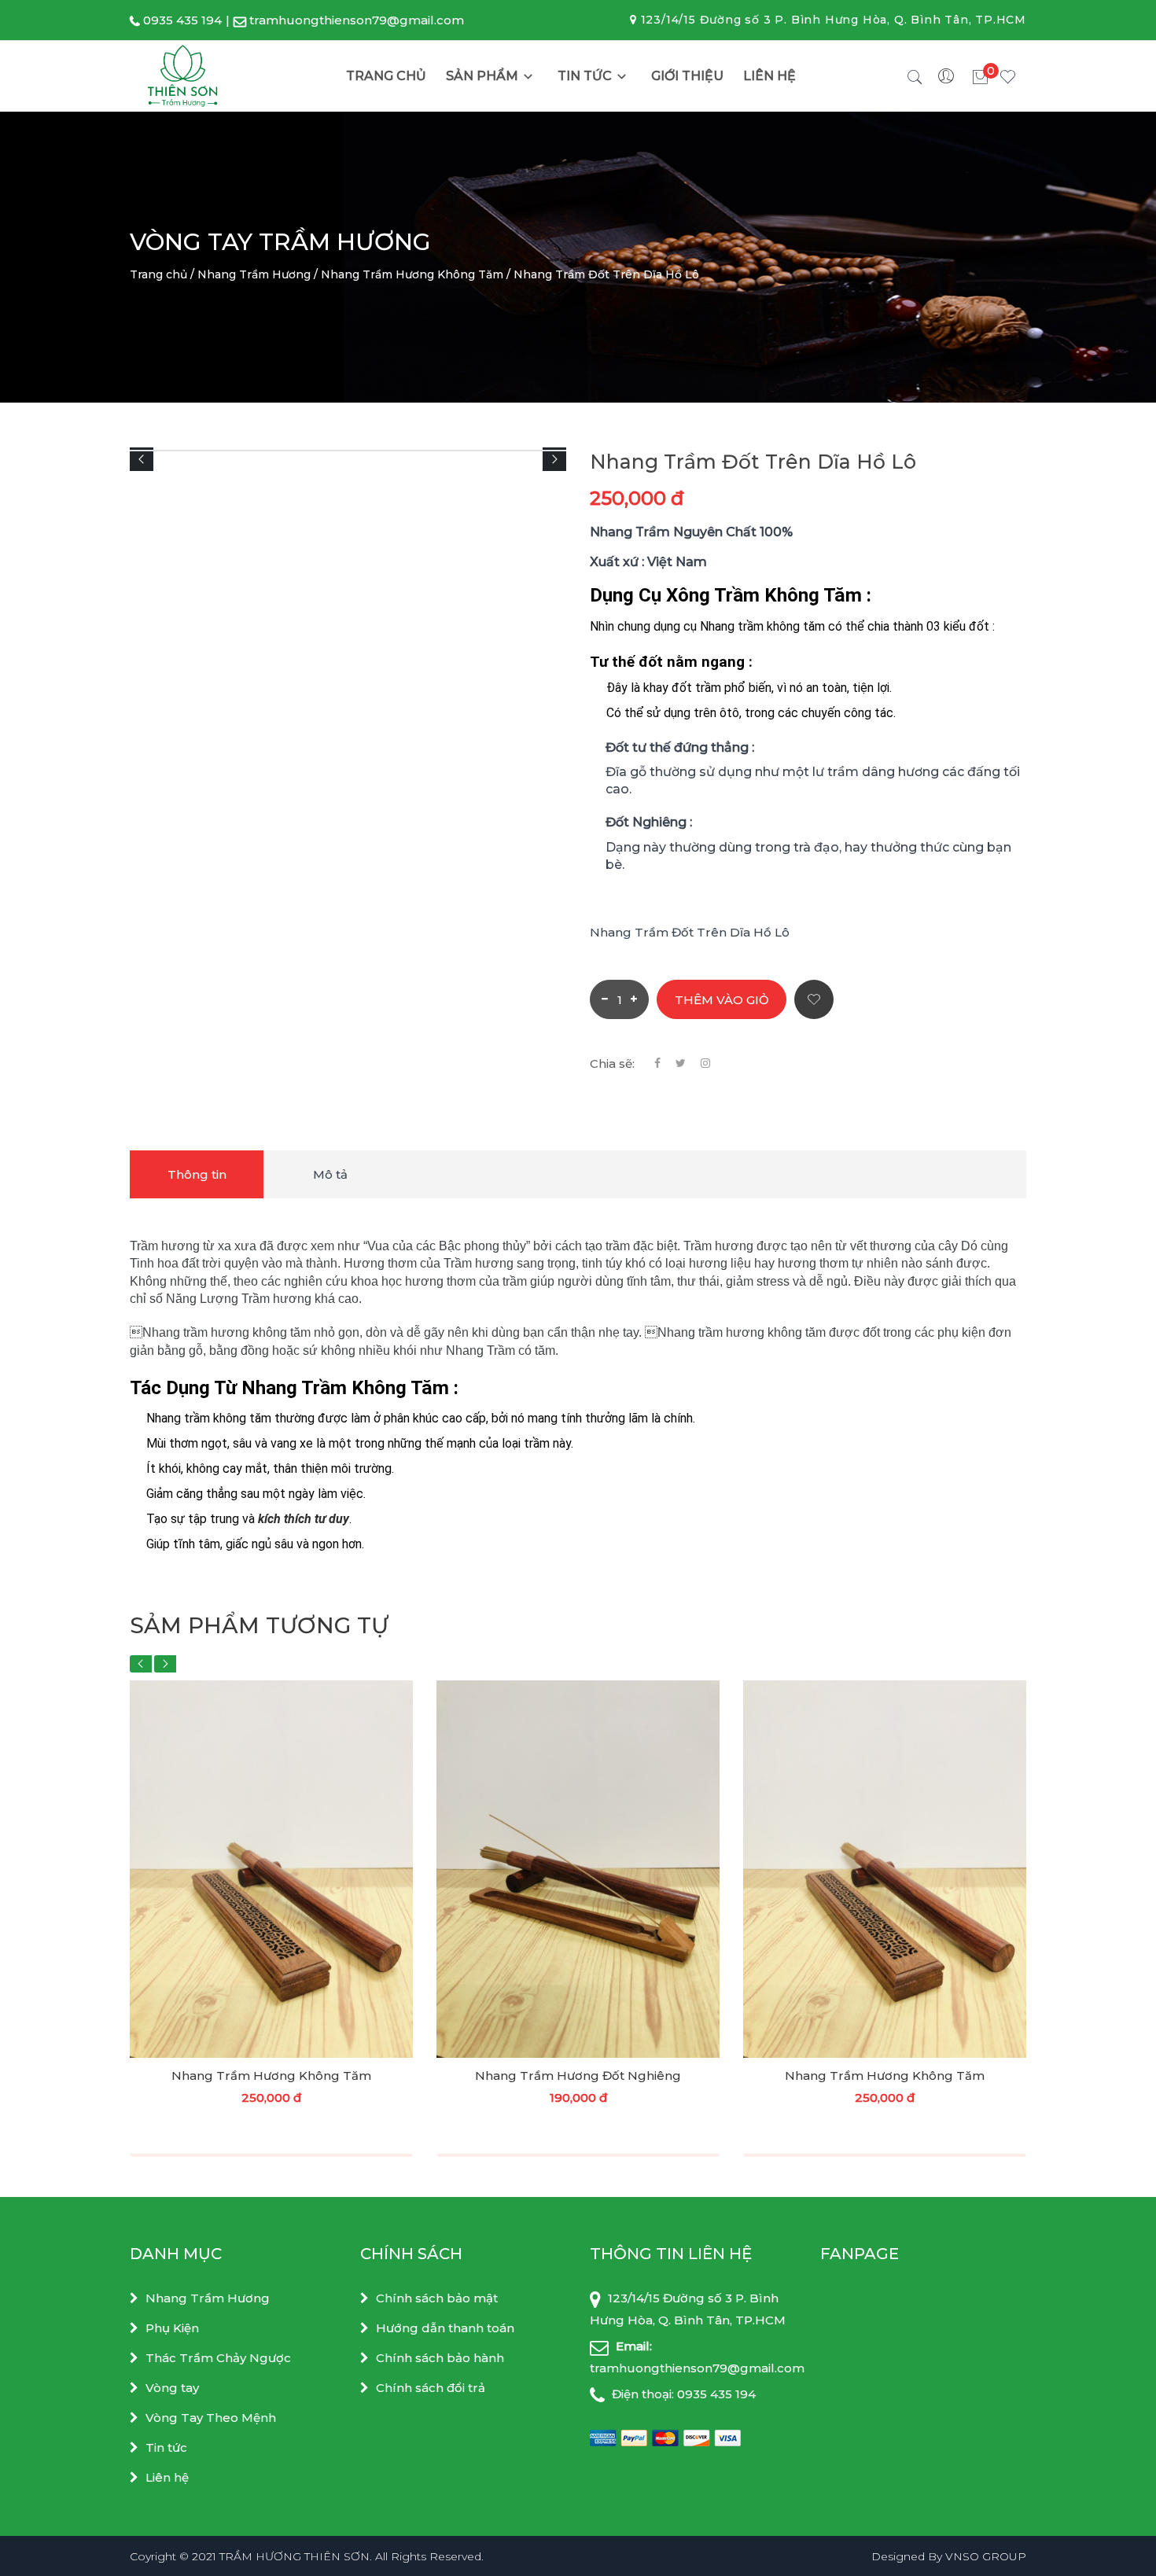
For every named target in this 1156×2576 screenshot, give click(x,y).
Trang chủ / (162, 274)
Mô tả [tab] (330, 1174)
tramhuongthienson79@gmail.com (357, 20)
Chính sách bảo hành (440, 2358)
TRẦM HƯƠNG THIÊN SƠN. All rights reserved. (352, 2556)
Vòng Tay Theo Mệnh (211, 2418)
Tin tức (585, 76)
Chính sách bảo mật (437, 2298)
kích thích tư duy (304, 1519)
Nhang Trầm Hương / (258, 274)
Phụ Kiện (172, 2328)
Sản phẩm (482, 76)
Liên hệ (769, 76)
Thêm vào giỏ (722, 1000)
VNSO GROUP (986, 2556)
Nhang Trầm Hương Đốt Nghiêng (578, 2076)
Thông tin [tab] (197, 1174)
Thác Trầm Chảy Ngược (218, 2358)
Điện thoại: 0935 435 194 (682, 2394)
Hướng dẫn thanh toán (445, 2328)
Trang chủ (386, 76)
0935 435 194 (182, 20)
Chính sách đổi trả (431, 2388)
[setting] (948, 76)
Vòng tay (172, 2388)
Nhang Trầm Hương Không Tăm (271, 2076)
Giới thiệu (687, 76)
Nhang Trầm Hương (208, 2298)
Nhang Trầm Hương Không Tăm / (416, 274)
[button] (142, 459)
